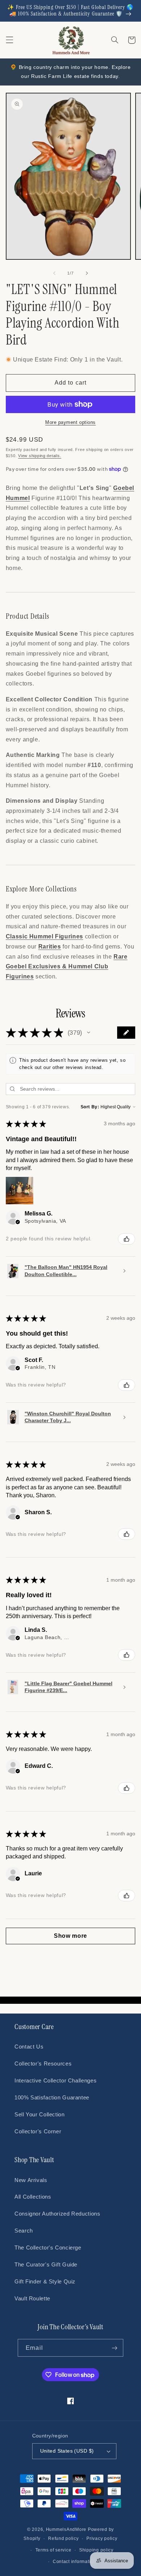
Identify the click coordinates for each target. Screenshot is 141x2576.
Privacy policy (102, 2538)
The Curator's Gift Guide (46, 2265)
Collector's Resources (43, 2064)
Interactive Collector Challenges (55, 2081)
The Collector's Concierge (48, 2248)
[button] (9, 40)
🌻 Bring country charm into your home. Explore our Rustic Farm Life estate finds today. (70, 72)
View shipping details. (40, 456)
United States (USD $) (67, 2451)
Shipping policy (96, 2550)
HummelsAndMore (66, 2529)
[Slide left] (54, 273)
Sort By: (90, 1107)
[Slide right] (87, 273)
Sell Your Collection (40, 2115)
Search (24, 2231)
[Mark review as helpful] (127, 1239)
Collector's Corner (38, 2132)
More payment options (70, 422)
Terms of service (54, 2550)
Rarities (50, 947)
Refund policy (63, 2538)
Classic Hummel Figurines (44, 936)
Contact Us (29, 2047)
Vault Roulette (32, 2299)
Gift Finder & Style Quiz (45, 2282)
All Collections (33, 2197)
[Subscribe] (114, 2348)
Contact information (74, 2562)
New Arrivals (31, 2180)
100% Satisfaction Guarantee (52, 2098)
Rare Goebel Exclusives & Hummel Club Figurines (67, 967)
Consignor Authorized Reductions (57, 2214)
